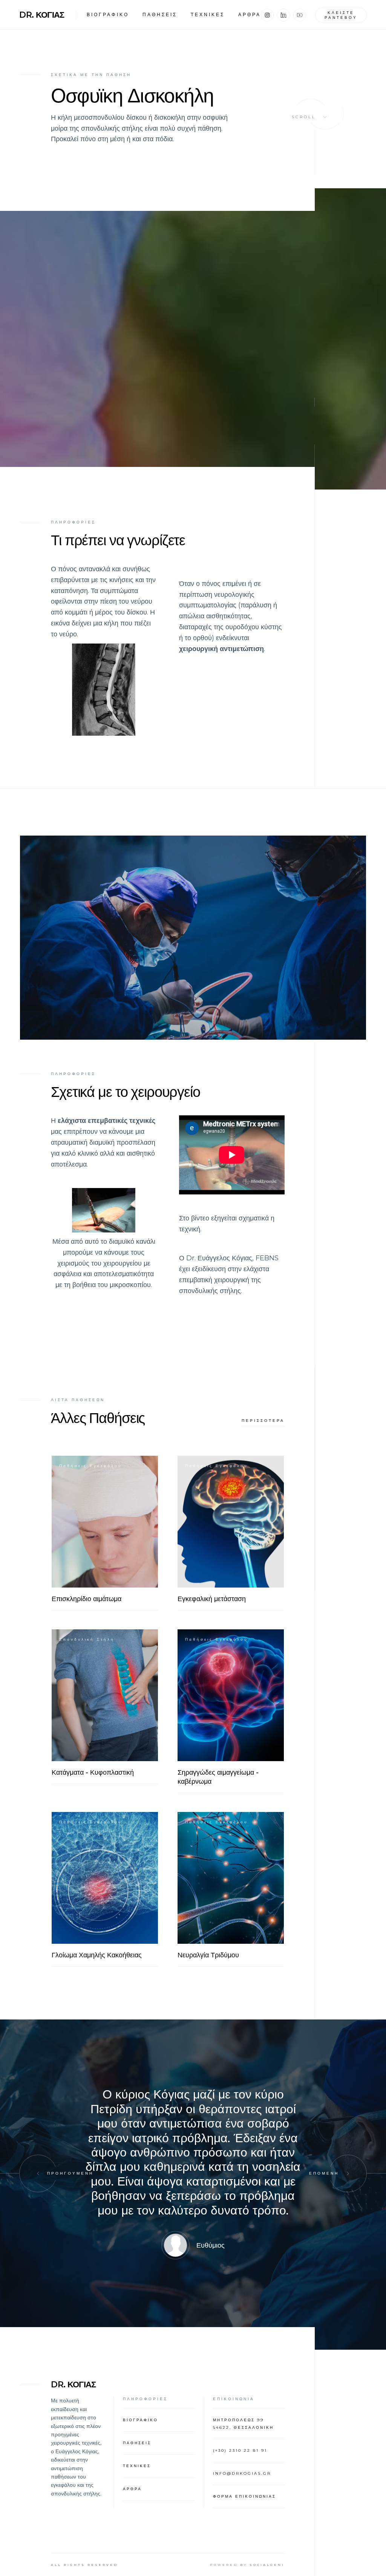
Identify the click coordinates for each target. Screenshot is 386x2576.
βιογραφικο (108, 14)
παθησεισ (160, 14)
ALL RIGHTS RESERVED (84, 2565)
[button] (38, 2173)
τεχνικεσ (208, 14)
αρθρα (250, 14)
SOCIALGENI (267, 2565)
